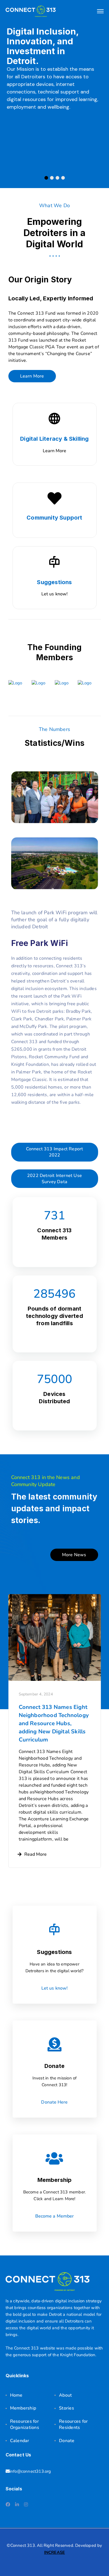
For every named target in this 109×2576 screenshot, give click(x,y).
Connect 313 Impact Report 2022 (55, 1152)
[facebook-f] (8, 2505)
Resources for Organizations (25, 2424)
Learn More (32, 376)
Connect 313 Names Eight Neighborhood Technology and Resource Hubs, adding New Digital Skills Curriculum (54, 1723)
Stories (67, 2408)
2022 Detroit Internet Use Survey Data (54, 1179)
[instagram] (26, 2505)
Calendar (20, 2441)
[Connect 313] (31, 11)
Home (16, 2395)
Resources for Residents (73, 2424)
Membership (23, 2408)
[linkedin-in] (17, 2505)
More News (74, 1555)
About (65, 2395)
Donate (67, 2441)
